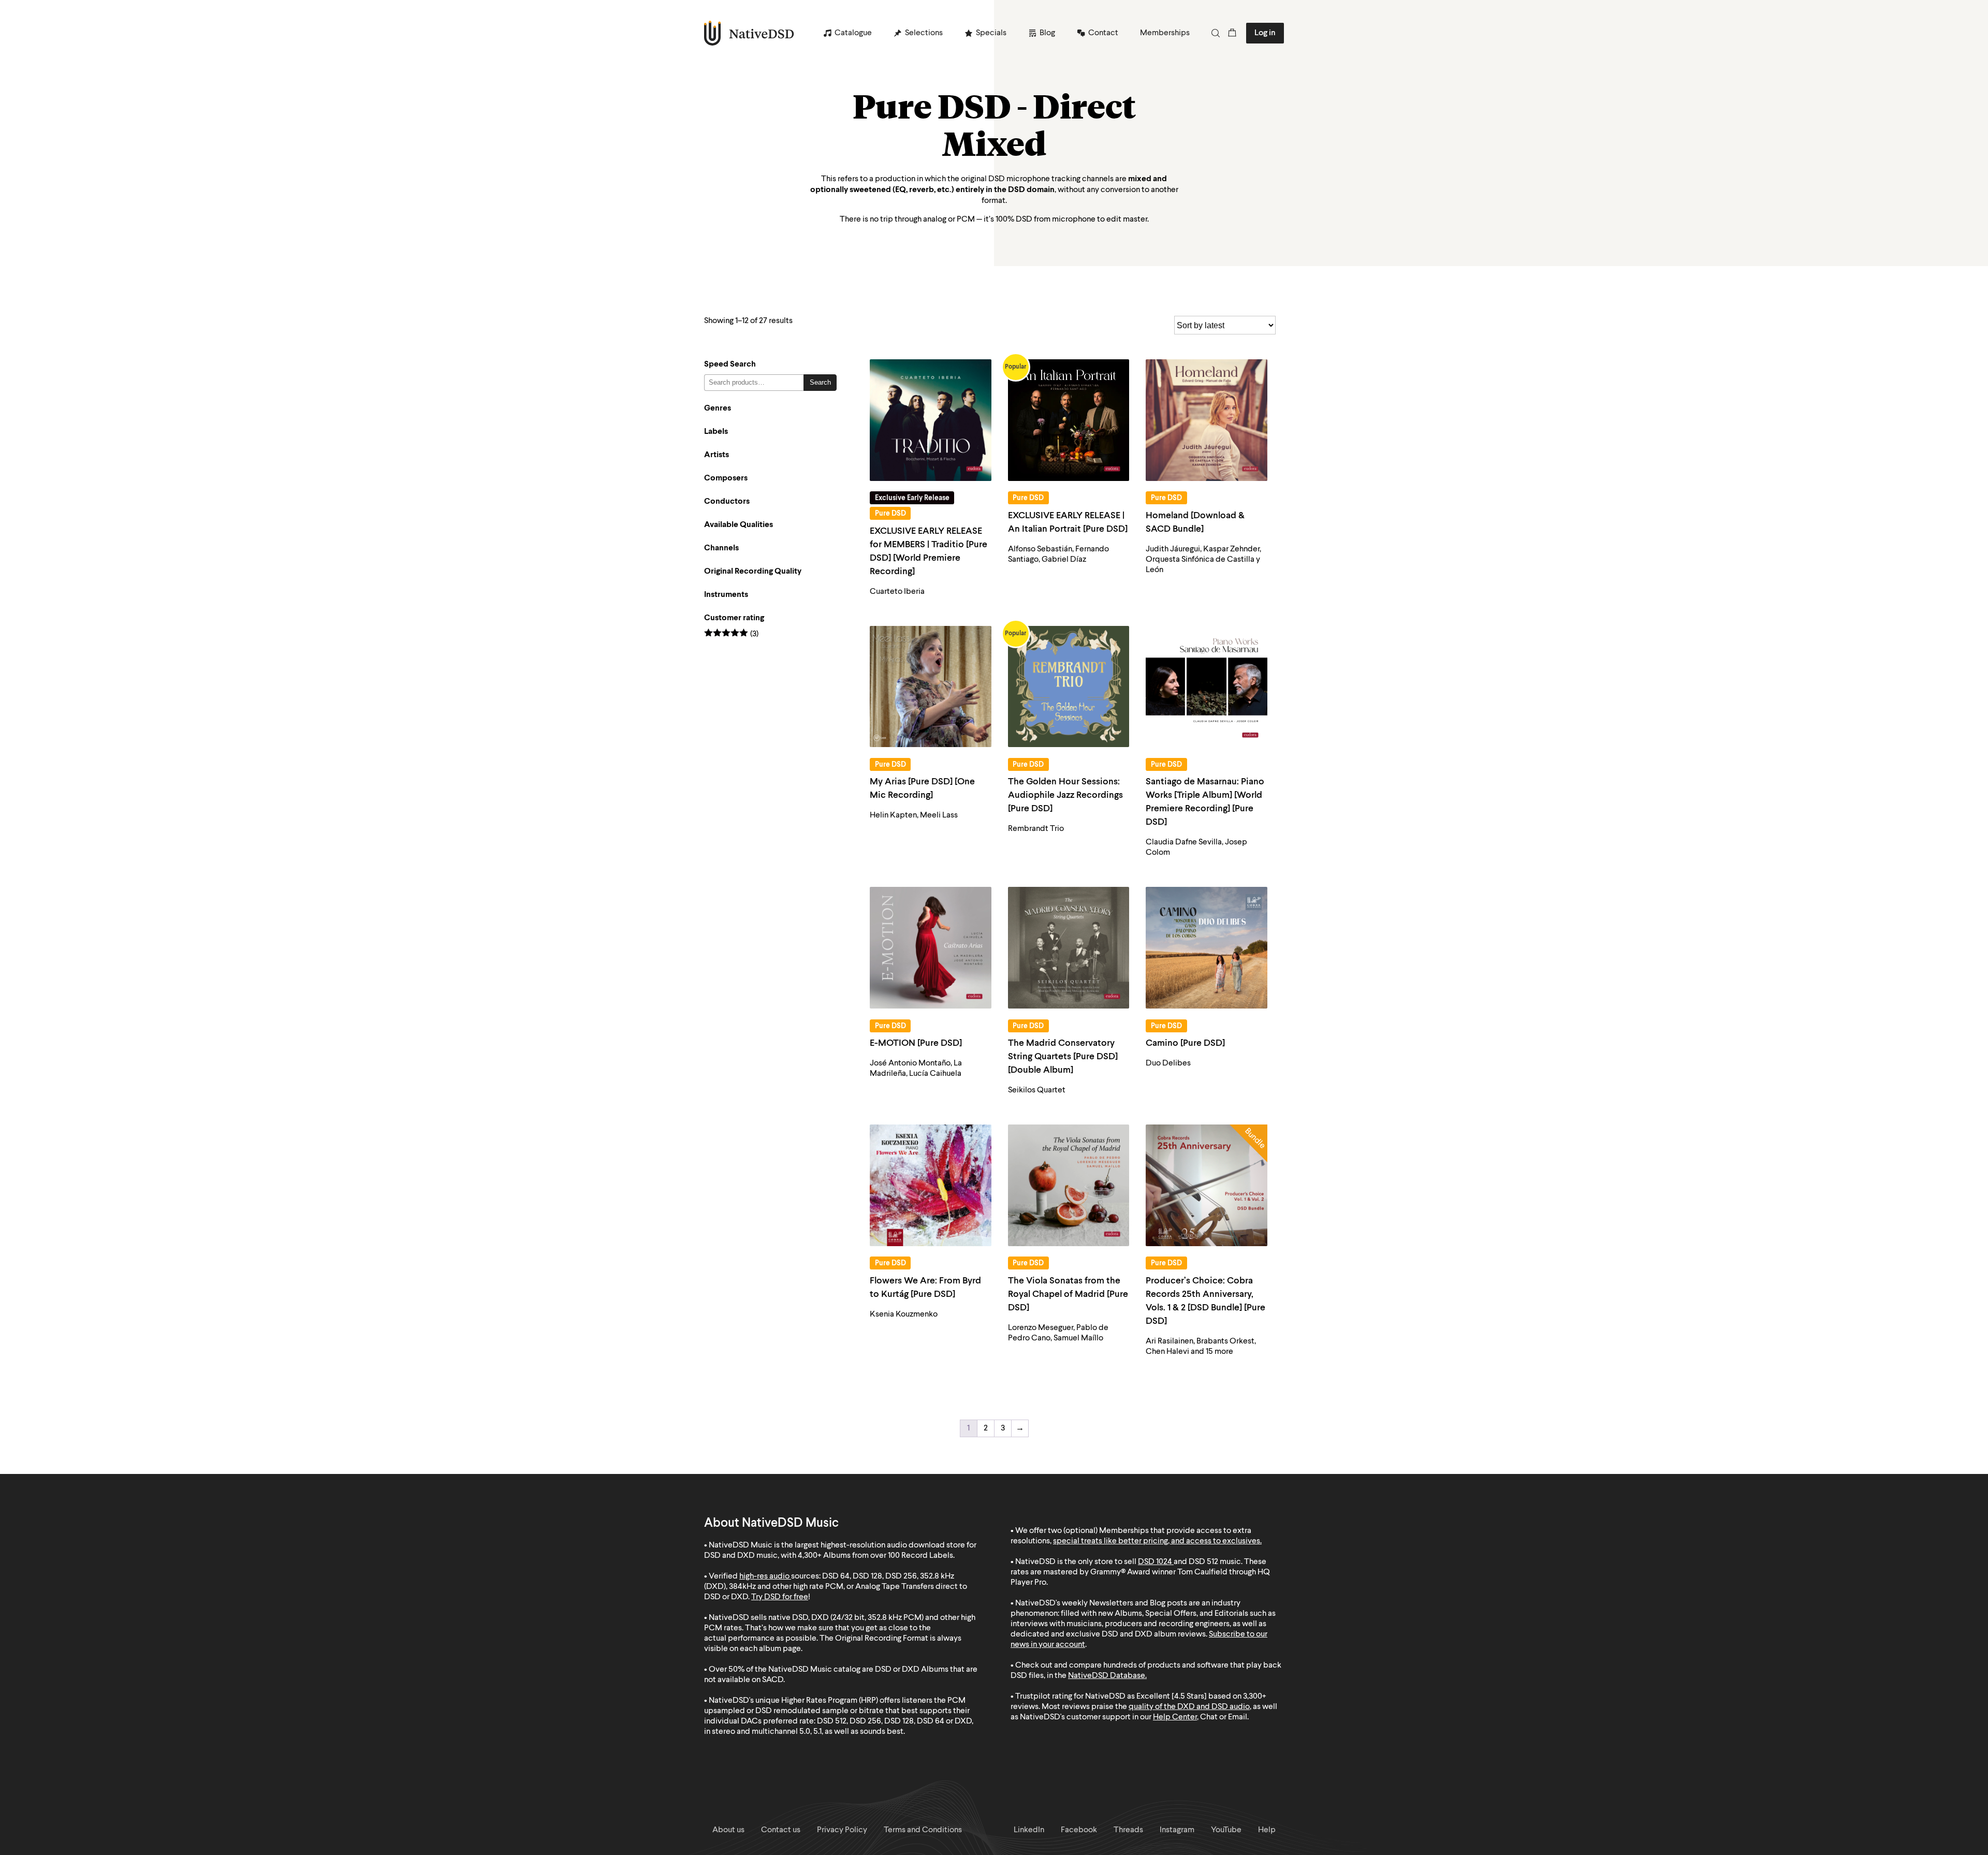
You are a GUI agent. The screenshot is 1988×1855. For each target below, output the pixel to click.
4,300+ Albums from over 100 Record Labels (875, 1556)
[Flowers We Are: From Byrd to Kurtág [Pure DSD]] (931, 1185)
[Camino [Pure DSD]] (1207, 948)
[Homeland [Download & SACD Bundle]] (1207, 420)
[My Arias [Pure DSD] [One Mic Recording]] (931, 687)
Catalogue (853, 33)
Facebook (1079, 1830)
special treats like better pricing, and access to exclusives (1157, 1541)
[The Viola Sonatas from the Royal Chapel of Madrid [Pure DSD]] (1069, 1185)
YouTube (1226, 1830)
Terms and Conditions (923, 1830)
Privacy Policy (842, 1830)
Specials (991, 33)
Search (820, 382)
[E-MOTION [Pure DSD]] (931, 948)
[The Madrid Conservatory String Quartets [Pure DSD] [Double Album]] (1069, 948)
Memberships (1165, 33)
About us (728, 1830)
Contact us (781, 1830)
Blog (1047, 33)
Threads (1128, 1830)
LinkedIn (1029, 1830)
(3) (731, 634)
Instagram (1177, 1830)
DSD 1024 (1155, 1562)
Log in (1265, 33)
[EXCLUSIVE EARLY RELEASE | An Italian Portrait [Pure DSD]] (1069, 420)
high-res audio (764, 1576)
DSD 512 (1203, 1562)
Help (1267, 1830)
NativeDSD (749, 33)
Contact (1103, 33)
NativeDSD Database (1107, 1676)
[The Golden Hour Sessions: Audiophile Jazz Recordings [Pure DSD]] (1069, 687)
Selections (924, 33)
